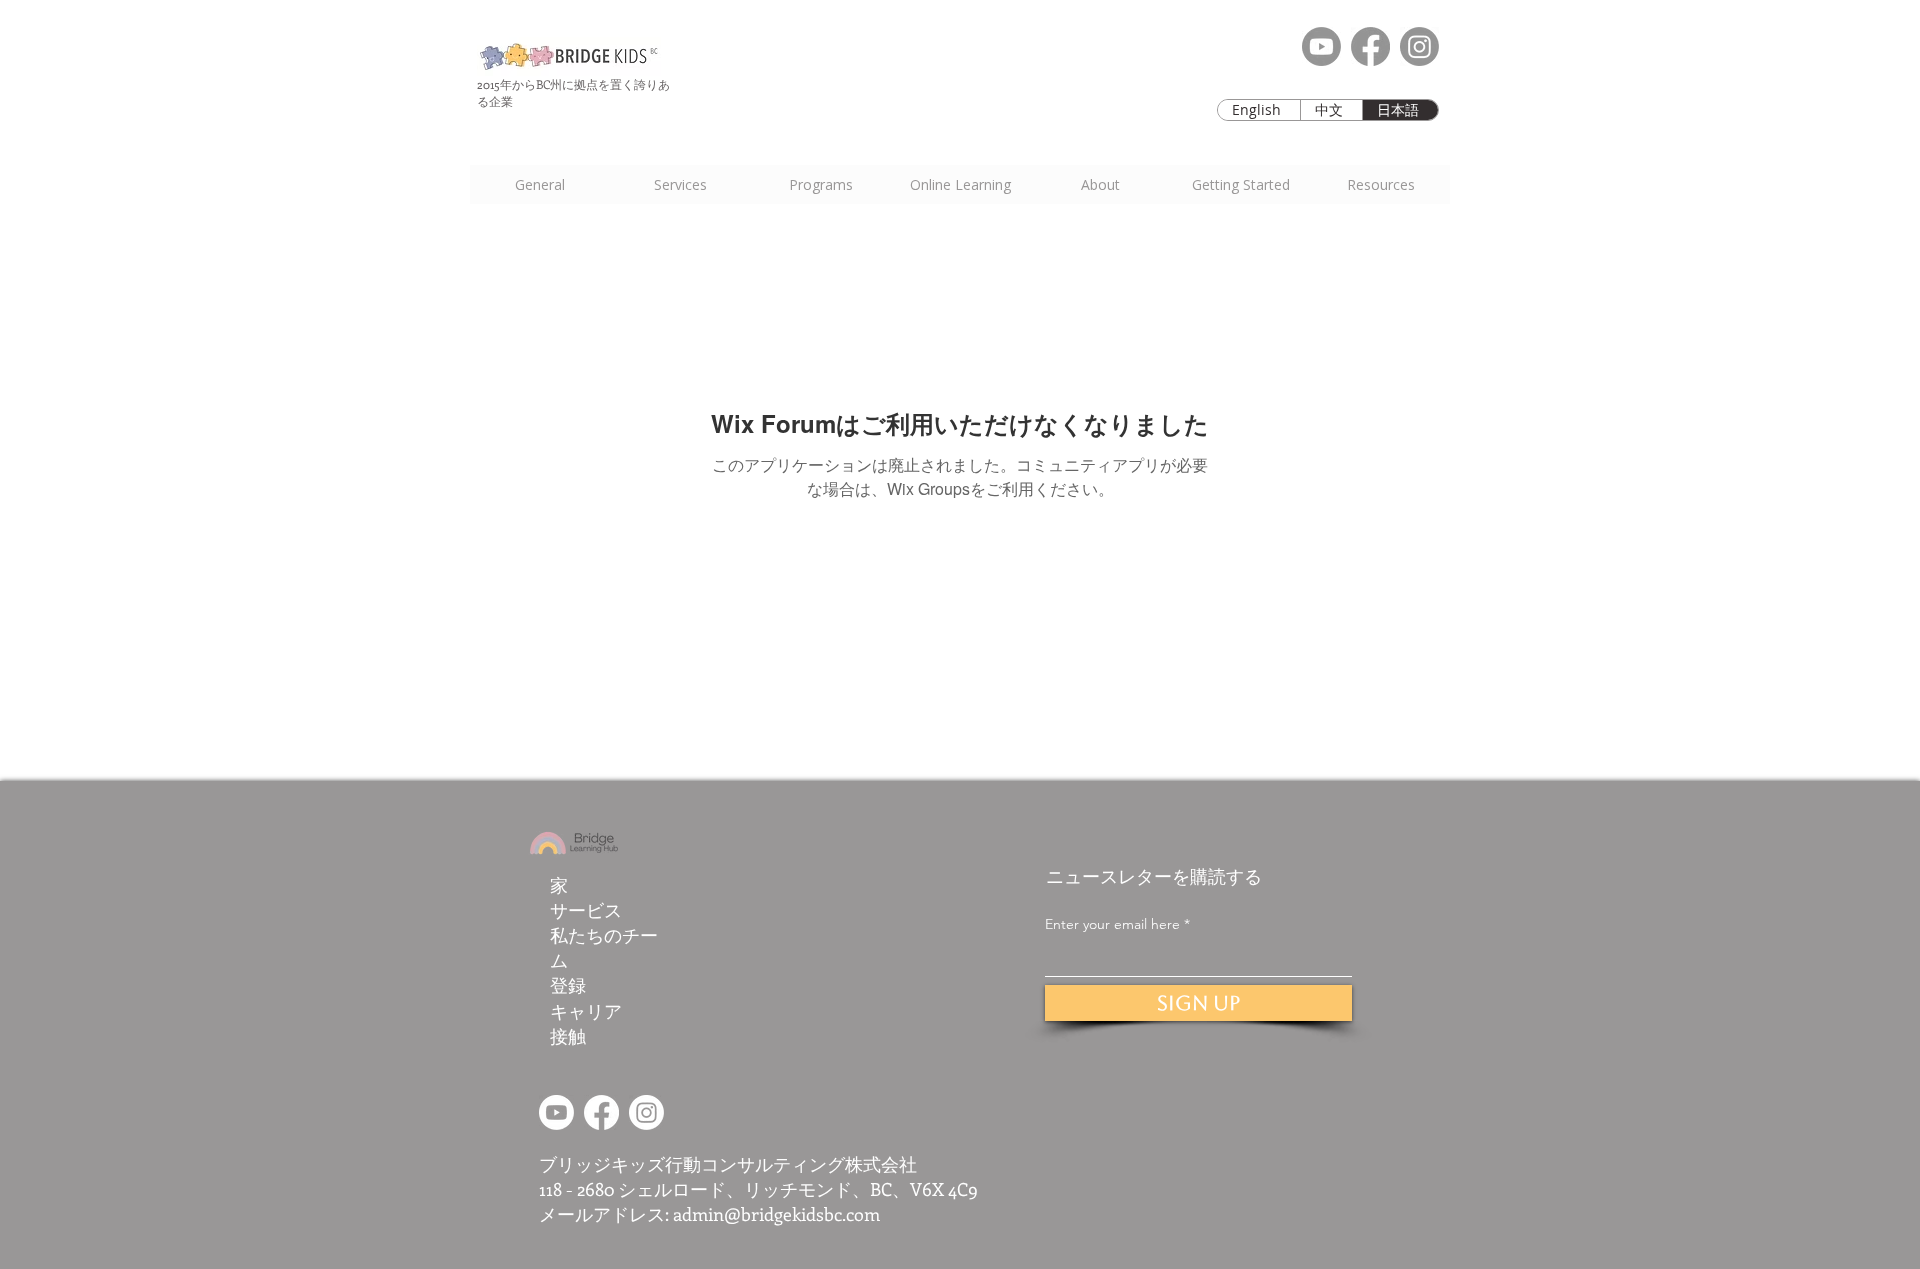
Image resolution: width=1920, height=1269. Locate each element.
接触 (568, 1036)
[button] (1240, 184)
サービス (586, 910)
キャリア (586, 1011)
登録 (568, 985)
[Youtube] (1321, 46)
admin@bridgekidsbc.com (776, 1214)
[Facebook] (1370, 46)
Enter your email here (1112, 924)
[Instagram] (1419, 46)
